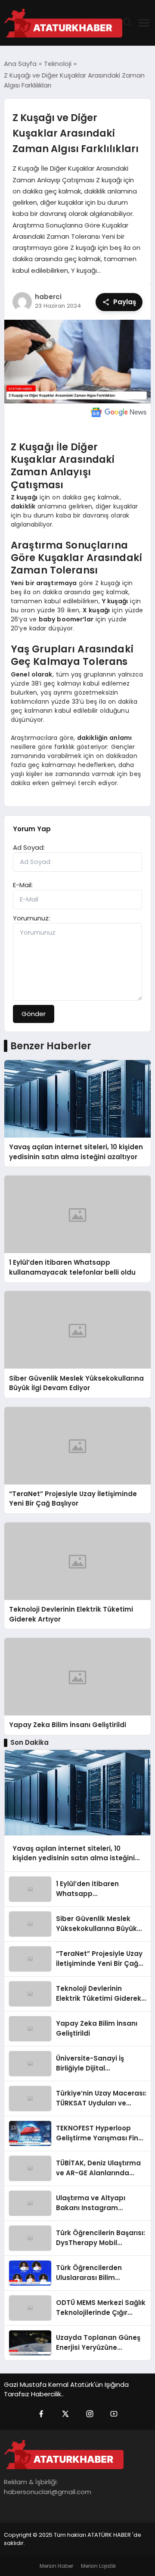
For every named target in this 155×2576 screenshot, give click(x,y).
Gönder (34, 1014)
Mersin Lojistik (98, 2566)
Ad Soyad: (29, 847)
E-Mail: (23, 885)
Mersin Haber (56, 2566)
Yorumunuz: (31, 918)
